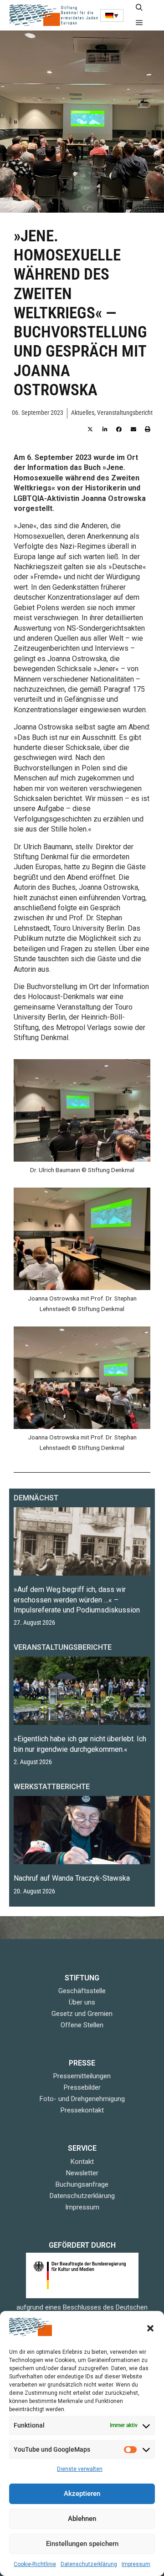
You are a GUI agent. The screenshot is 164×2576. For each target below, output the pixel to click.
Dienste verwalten (80, 2469)
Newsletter (82, 2173)
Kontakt (82, 2162)
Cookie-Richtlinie (35, 2564)
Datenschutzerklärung (89, 2564)
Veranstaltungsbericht (125, 413)
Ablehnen (82, 2519)
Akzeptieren (82, 2494)
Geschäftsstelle (82, 1991)
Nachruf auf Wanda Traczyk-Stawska (72, 1878)
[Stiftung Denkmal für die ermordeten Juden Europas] (55, 15)
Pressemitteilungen (82, 2076)
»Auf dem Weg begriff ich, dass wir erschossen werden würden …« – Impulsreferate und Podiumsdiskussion (77, 1600)
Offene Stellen (82, 2025)
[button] (150, 2328)
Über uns (82, 2002)
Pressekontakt (82, 2110)
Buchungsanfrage (82, 2184)
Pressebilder (82, 2087)
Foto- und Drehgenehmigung (82, 2099)
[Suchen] (139, 8)
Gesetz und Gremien (82, 2014)
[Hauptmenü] (139, 23)
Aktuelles (83, 413)
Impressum (136, 2564)
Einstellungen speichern (82, 2544)
